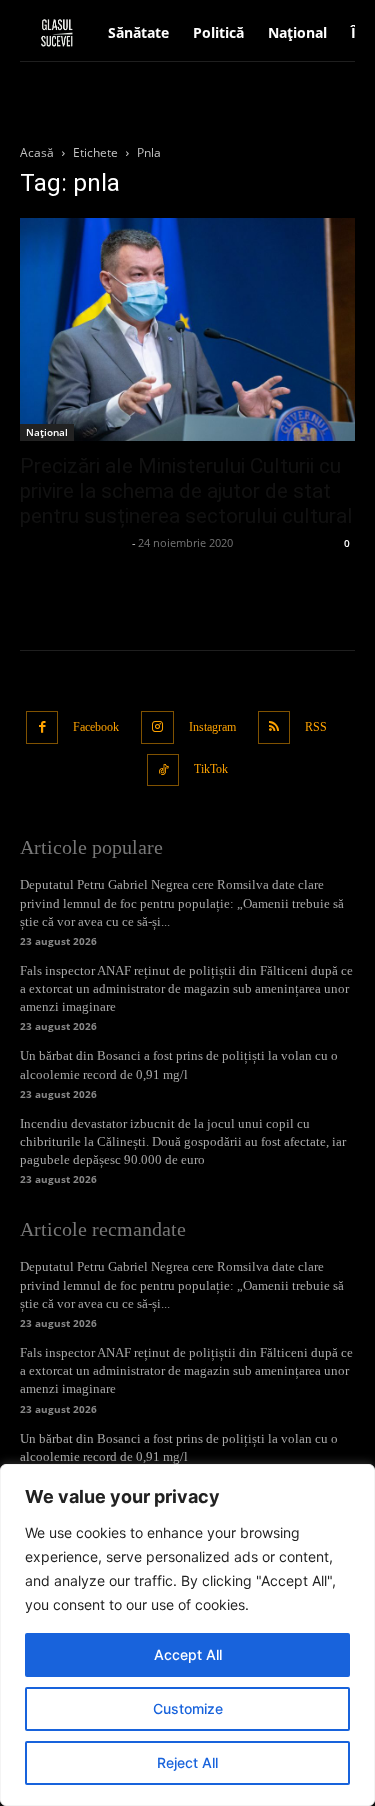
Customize (188, 1708)
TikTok (211, 769)
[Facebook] (42, 727)
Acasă (37, 152)
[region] (187, 1635)
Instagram (212, 727)
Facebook (96, 727)
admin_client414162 (73, 542)
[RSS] (274, 727)
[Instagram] (157, 727)
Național (47, 432)
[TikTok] (163, 770)
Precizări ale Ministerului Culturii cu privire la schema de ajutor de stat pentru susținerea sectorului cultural (186, 491)
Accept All (188, 1654)
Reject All (187, 1762)
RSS (316, 727)
